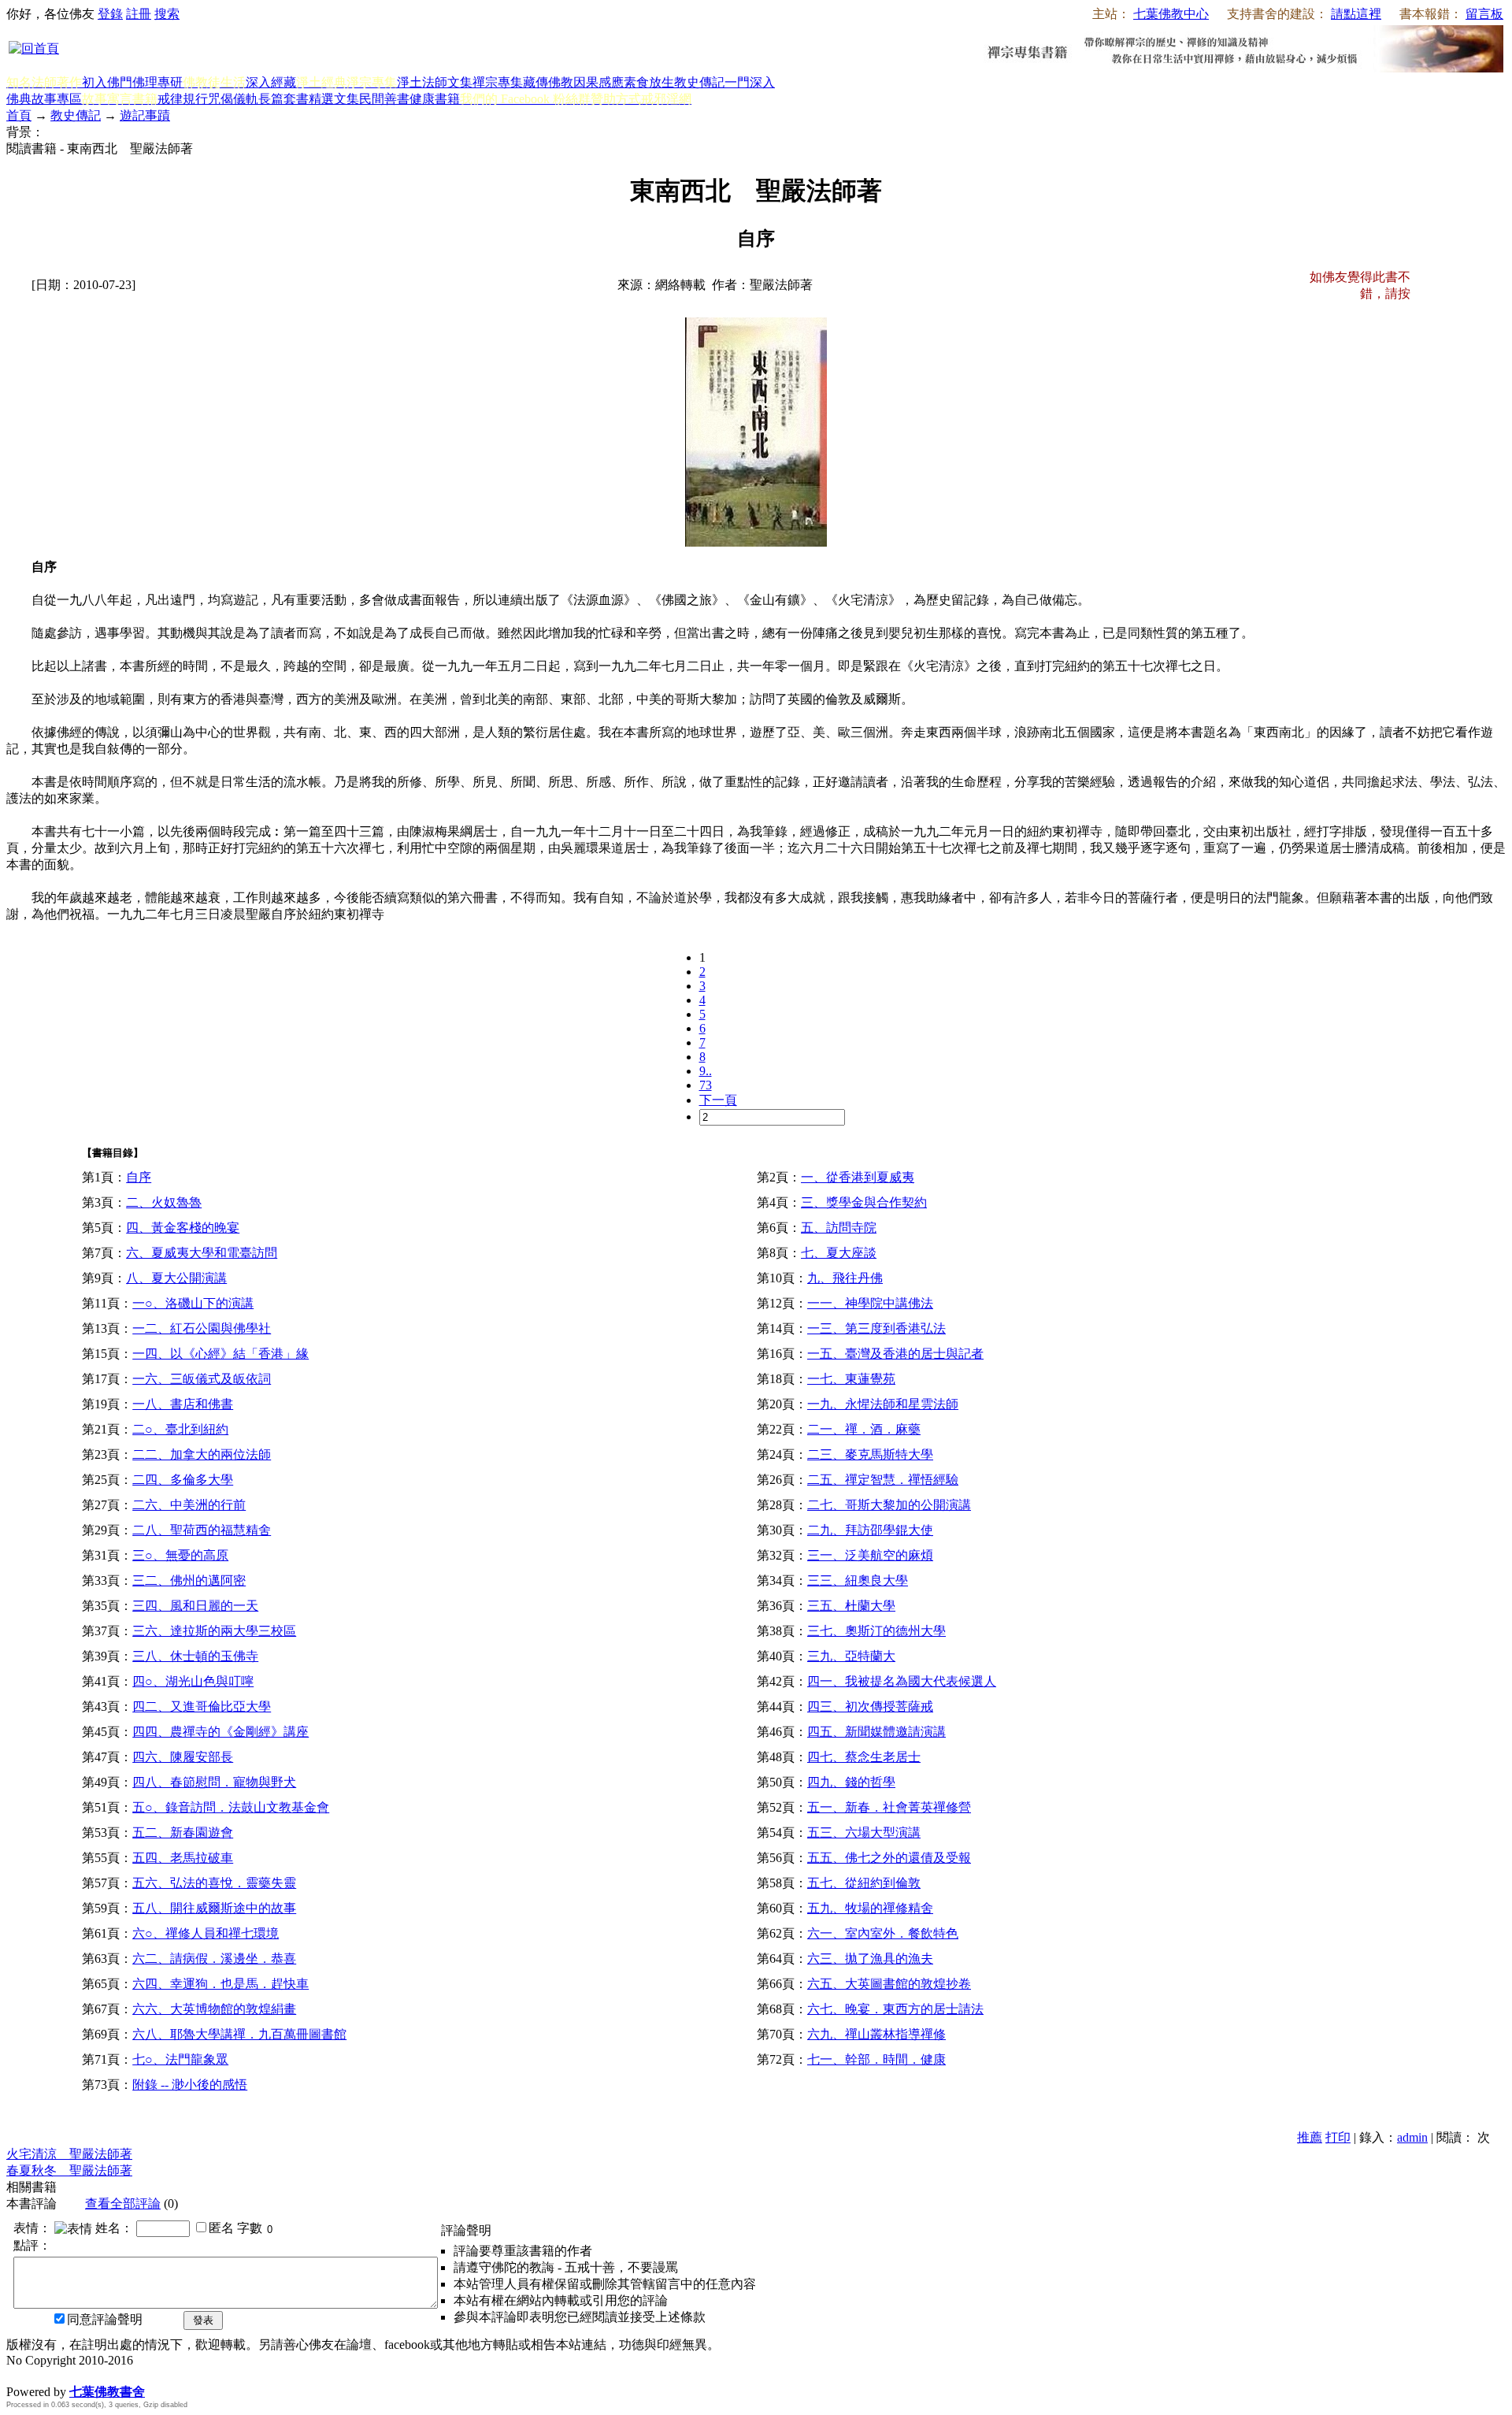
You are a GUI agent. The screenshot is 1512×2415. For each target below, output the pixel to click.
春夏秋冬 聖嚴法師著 (69, 2170)
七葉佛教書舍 (107, 2392)
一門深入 (750, 82)
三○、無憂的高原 (180, 1555)
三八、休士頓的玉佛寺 (195, 1656)
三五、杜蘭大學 (851, 1606)
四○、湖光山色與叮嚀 (193, 1681)
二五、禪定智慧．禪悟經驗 (883, 1480)
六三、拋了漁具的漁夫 (870, 1959)
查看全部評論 (123, 2204)
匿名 (221, 2228)
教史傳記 (699, 82)
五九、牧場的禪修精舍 (870, 1908)
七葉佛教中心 (1171, 14)
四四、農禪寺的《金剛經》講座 (220, 1732)
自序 (139, 1177)
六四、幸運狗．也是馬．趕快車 (220, 1984)
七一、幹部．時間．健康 (876, 2059)
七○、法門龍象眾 (180, 2059)
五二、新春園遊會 (183, 1833)
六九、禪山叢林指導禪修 (876, 2034)
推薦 (1310, 2137)
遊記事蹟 (145, 115)
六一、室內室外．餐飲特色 (883, 1933)
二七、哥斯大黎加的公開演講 (889, 1505)
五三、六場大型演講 (864, 1833)
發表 (203, 2320)
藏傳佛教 (548, 82)
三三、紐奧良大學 (858, 1580)
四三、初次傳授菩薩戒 (870, 1706)
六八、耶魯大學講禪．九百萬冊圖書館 (239, 2034)
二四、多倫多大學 (183, 1480)
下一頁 (718, 1100)
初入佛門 (107, 82)
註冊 (139, 14)
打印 (1338, 2137)
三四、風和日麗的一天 (195, 1606)
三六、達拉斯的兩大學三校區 (214, 1631)
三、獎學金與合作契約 (864, 1202)
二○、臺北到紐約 (180, 1429)
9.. (706, 1071)
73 (706, 1085)
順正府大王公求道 (85, 2375)
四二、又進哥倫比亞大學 (202, 1706)
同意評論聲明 (105, 2319)
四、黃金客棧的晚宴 (183, 1228)
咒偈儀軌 (233, 99)
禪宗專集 (498, 82)
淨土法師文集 (435, 82)
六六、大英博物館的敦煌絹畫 (214, 2009)
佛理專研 (157, 82)
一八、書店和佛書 (183, 1404)
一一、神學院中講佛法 (870, 1303)
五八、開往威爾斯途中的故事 (214, 1908)
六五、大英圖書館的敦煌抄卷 (889, 1984)
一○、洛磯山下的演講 (193, 1303)
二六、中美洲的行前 (189, 1505)
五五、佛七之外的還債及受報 (889, 1858)
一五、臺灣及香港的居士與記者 (895, 1354)
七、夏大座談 (839, 1253)
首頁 (19, 115)
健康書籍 (435, 99)
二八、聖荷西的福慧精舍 (202, 1530)
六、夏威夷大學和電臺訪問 (202, 1253)
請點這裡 (1356, 14)
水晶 (19, 2375)
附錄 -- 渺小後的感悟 (190, 2085)
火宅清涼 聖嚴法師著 (69, 2154)
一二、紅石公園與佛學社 (202, 1328)
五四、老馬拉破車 (183, 1858)
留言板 (1484, 14)
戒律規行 (183, 99)
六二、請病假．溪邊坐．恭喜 (214, 1959)
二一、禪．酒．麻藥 (864, 1429)
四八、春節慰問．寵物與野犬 (214, 1782)
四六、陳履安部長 (183, 1757)
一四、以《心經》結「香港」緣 (220, 1354)
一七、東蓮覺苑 (851, 1379)
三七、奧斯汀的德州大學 (876, 1631)
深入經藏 (271, 82)
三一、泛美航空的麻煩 (870, 1555)
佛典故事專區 (44, 99)
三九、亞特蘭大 (851, 1656)
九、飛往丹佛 (845, 1278)
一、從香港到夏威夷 (858, 1177)
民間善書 (384, 99)
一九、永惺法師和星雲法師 (883, 1404)
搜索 (167, 14)
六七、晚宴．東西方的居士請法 (895, 2009)
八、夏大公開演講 (176, 1278)
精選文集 (334, 99)
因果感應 (598, 82)
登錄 (110, 14)
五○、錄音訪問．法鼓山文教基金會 (231, 1807)
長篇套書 (283, 99)
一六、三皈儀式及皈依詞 (202, 1379)
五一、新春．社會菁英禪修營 (889, 1807)
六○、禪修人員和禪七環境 (206, 1933)
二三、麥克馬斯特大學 (870, 1454)
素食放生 (649, 82)
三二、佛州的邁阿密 (189, 1580)
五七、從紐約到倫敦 (864, 1883)
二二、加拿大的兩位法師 (202, 1454)
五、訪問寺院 (839, 1228)
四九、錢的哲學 (851, 1782)
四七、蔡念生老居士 (864, 1757)
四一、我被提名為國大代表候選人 (902, 1681)
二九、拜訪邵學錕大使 (870, 1530)
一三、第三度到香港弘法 (876, 1328)
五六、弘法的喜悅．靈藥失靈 (214, 1883)
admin (1412, 2137)
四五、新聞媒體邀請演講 (876, 1732)
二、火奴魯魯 (164, 1202)
